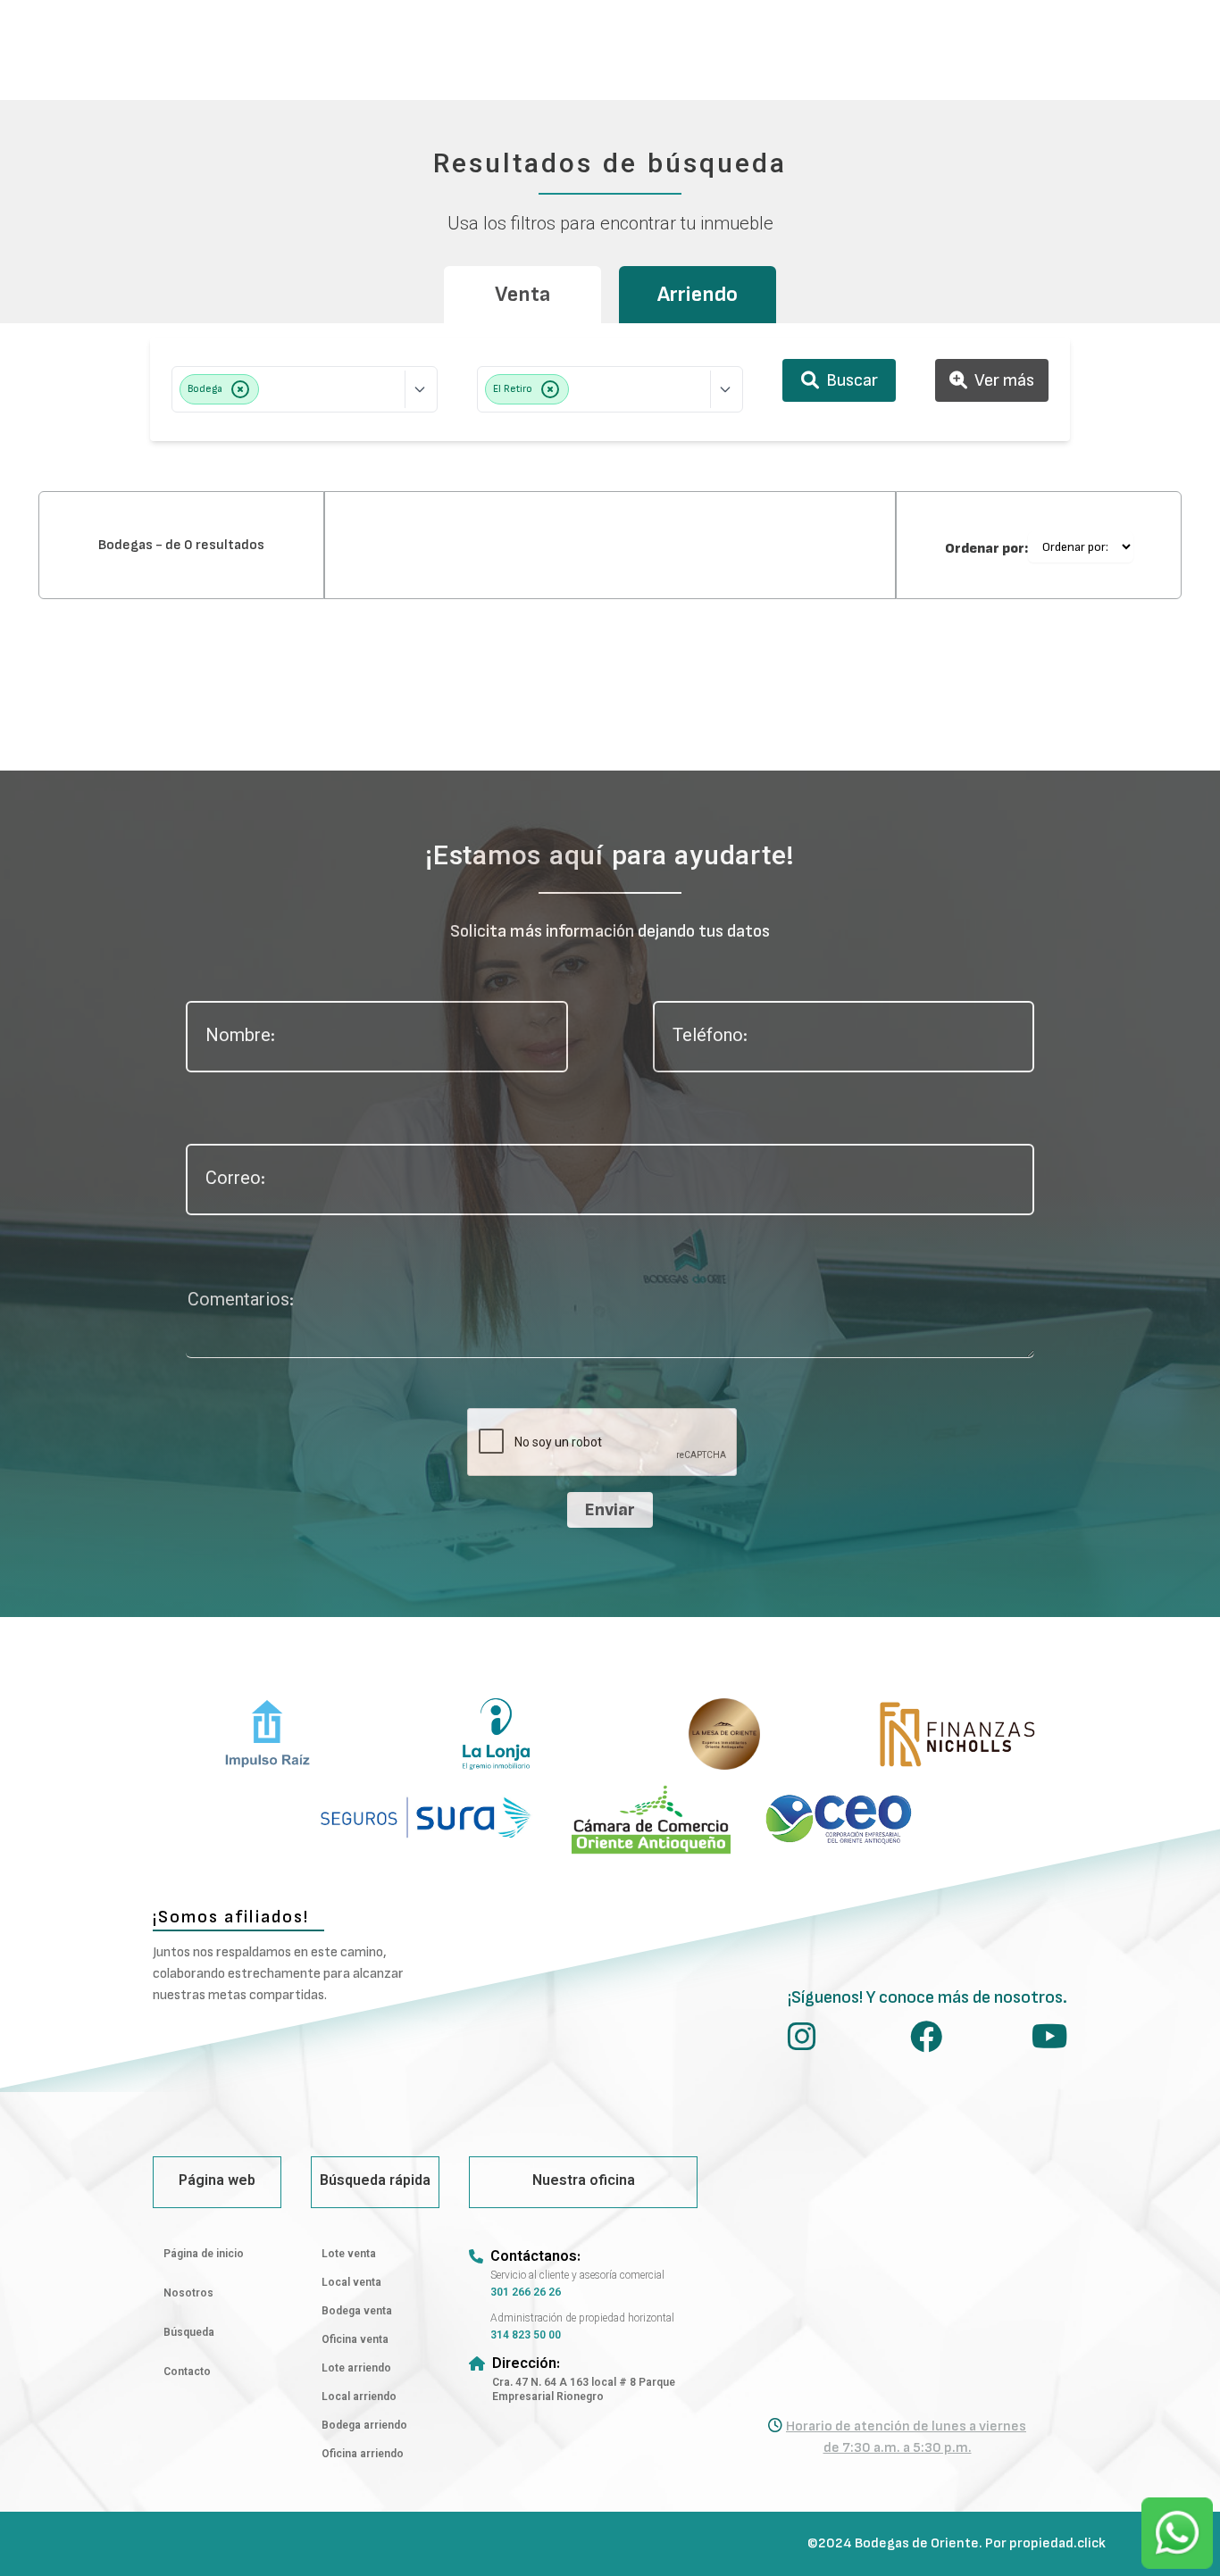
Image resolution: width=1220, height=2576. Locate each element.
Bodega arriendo (364, 2426)
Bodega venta (357, 2312)
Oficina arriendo (363, 2455)
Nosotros (188, 2294)
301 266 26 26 (526, 2293)
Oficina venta (355, 2340)
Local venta (351, 2283)
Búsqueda (189, 2333)
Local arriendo (359, 2397)
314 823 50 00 (526, 2336)
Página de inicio (204, 2255)
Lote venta (349, 2255)
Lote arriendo (356, 2369)
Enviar (610, 1510)
